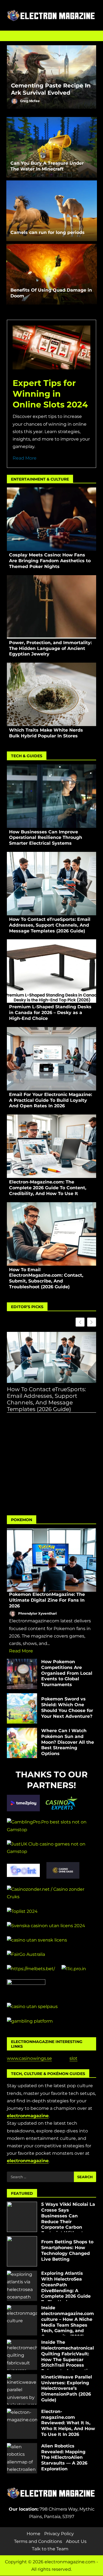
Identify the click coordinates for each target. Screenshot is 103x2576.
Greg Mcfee (30, 101)
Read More (25, 458)
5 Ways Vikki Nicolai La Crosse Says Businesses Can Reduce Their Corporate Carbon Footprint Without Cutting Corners (22, 2217)
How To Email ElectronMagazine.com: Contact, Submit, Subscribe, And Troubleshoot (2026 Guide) (51, 1234)
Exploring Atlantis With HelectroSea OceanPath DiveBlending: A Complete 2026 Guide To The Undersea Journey (22, 2286)
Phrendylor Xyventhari (37, 1613)
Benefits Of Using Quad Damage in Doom (52, 274)
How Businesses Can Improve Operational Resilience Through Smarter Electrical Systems (51, 796)
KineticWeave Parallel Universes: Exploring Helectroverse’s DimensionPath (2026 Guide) (22, 2389)
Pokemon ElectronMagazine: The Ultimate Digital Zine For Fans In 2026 (51, 1560)
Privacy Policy (59, 2534)
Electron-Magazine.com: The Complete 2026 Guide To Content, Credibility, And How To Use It (51, 1146)
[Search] (89, 36)
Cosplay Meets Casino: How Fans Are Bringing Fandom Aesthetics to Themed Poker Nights (51, 519)
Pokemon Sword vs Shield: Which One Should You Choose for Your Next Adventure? (22, 1708)
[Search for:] (40, 2177)
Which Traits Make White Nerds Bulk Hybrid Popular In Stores (51, 694)
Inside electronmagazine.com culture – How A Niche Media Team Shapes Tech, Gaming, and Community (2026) (22, 2320)
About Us (76, 2541)
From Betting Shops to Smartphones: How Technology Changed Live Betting (22, 2251)
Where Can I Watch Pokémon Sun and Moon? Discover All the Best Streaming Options (22, 1743)
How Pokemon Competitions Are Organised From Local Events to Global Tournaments (22, 1674)
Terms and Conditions (38, 2541)
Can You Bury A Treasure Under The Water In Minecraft (52, 147)
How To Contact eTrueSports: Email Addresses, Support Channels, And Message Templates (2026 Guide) (51, 884)
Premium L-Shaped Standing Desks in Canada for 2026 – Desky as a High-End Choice (51, 971)
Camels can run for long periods (52, 211)
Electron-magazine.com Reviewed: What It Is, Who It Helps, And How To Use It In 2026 (22, 2424)
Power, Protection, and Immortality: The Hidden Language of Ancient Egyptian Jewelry (51, 607)
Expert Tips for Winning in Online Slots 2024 (50, 394)
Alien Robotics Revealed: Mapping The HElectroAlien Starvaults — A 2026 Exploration (22, 2458)
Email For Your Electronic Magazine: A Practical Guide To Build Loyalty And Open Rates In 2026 (51, 1059)
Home (34, 2534)
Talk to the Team (50, 2549)
